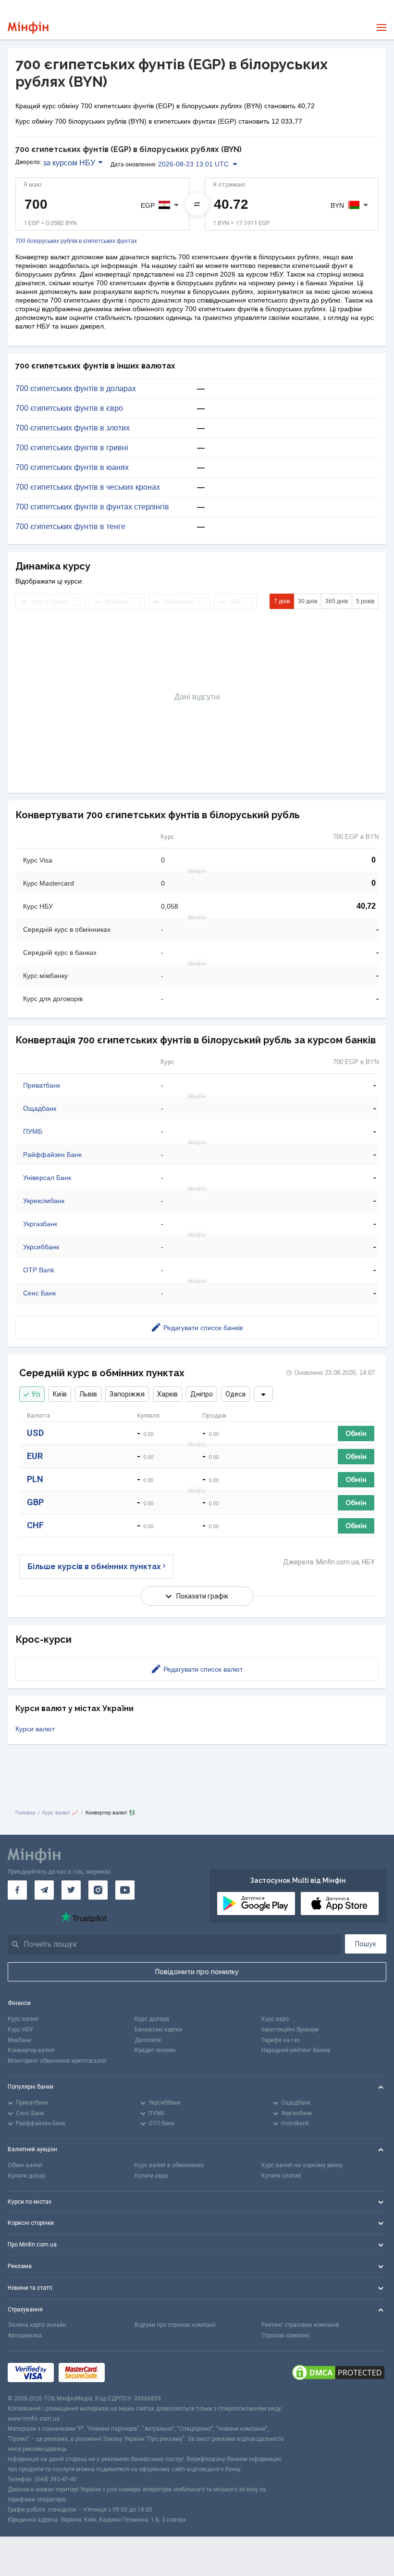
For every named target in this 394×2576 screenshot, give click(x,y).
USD (35, 1433)
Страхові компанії (286, 2335)
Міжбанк (19, 2040)
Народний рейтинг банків (296, 2050)
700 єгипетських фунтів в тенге (70, 527)
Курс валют (23, 2019)
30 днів (308, 601)
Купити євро (151, 2176)
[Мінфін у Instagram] (98, 1890)
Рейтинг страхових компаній (300, 2325)
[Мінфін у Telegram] (44, 1890)
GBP (35, 1502)
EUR (35, 1456)
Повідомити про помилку (197, 1972)
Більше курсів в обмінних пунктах (94, 1567)
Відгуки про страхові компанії (175, 2325)
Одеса (235, 1394)
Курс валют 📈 (60, 1813)
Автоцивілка (25, 2335)
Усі (36, 1394)
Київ (60, 1394)
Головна (25, 1813)
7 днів (282, 601)
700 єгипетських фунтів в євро (69, 408)
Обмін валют (25, 2165)
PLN (35, 1479)
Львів (88, 1394)
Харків (167, 1394)
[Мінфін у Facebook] (17, 1890)
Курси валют (35, 1729)
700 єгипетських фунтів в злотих (73, 428)
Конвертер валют (31, 2050)
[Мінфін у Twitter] (71, 1890)
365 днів (337, 601)
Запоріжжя (127, 1394)
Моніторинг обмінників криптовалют (57, 2061)
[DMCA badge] (338, 2373)
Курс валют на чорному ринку (302, 2165)
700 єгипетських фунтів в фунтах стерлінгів (92, 507)
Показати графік (202, 1596)
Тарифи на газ (281, 2040)
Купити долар (26, 2176)
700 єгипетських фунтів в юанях (72, 468)
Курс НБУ (20, 2030)
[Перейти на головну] (28, 28)
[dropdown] (263, 1394)
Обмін (356, 1434)
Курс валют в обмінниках (169, 2165)
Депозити (148, 2040)
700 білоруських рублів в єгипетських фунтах (76, 241)
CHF (35, 1525)
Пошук (366, 1944)
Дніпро (202, 1394)
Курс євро (275, 2019)
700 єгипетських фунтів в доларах (76, 389)
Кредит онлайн (155, 2050)
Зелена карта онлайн (37, 2325)
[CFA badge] (131, 2373)
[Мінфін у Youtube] (125, 1890)
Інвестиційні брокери (290, 2030)
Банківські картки (158, 2030)
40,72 (366, 906)
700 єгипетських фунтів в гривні (72, 448)
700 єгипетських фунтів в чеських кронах (88, 487)
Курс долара (152, 2019)
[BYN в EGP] (197, 204)
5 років (365, 601)
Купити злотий (281, 2176)
